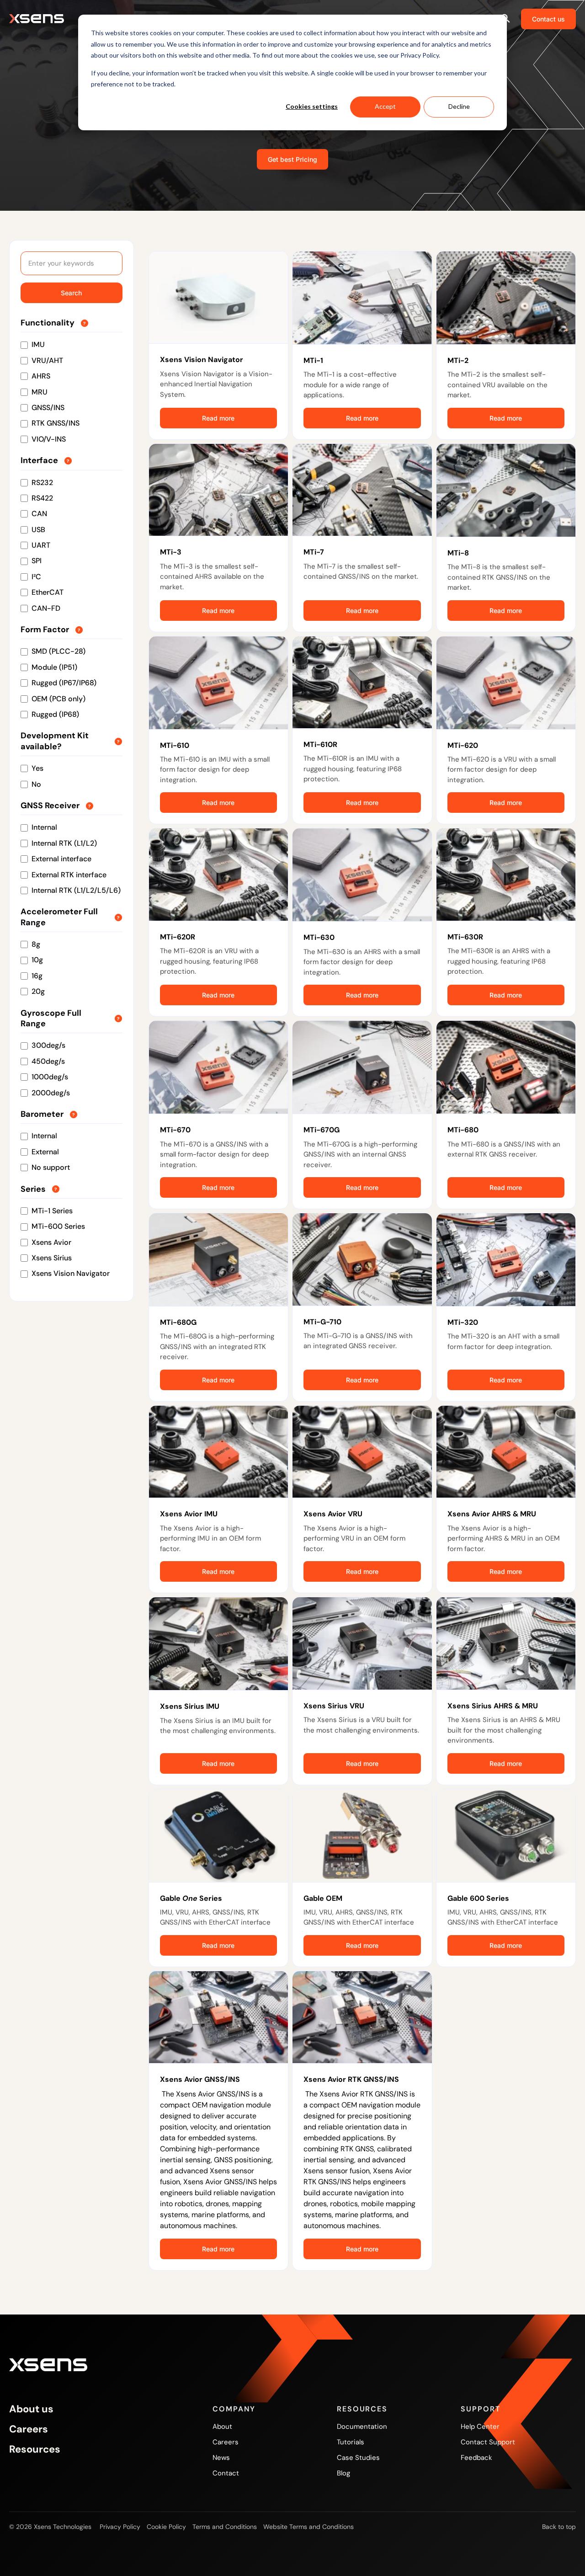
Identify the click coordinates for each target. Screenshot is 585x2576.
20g (38, 991)
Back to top (559, 2527)
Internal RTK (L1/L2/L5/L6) (76, 890)
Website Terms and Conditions (308, 2527)
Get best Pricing (292, 159)
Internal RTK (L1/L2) (64, 843)
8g (36, 944)
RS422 (42, 498)
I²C (36, 577)
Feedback (476, 2458)
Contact (226, 2473)
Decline (459, 106)
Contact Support (488, 2442)
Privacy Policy (120, 2527)
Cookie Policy (166, 2527)
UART (41, 545)
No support (51, 1167)
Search (71, 293)
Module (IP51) (54, 667)
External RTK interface (69, 875)
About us (31, 2409)
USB (38, 530)
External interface (61, 859)
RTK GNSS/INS (56, 423)
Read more (218, 418)
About (222, 2427)
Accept (385, 106)
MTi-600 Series (58, 1226)
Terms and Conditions (225, 2527)
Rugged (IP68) (55, 714)
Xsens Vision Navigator (71, 1273)
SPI (37, 561)
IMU (38, 344)
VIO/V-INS (49, 439)
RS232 (42, 483)
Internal (44, 827)
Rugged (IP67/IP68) (64, 683)
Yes (37, 768)
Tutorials (351, 2442)
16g (37, 976)
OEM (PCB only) (58, 699)
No (36, 784)
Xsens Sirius (52, 1258)
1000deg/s (50, 1077)
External (45, 1152)
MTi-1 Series (52, 1211)
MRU (40, 392)
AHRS (41, 376)
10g (37, 960)
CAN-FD (46, 608)
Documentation (362, 2427)
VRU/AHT (47, 360)
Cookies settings (312, 106)
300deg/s (48, 1045)
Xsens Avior (51, 1242)
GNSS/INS (48, 408)
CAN (39, 514)
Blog (343, 2473)
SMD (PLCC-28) (58, 651)
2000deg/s (51, 1093)
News (221, 2458)
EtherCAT (48, 592)
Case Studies (358, 2458)
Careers (29, 2429)
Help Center (480, 2427)
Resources (35, 2449)
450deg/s (48, 1061)
